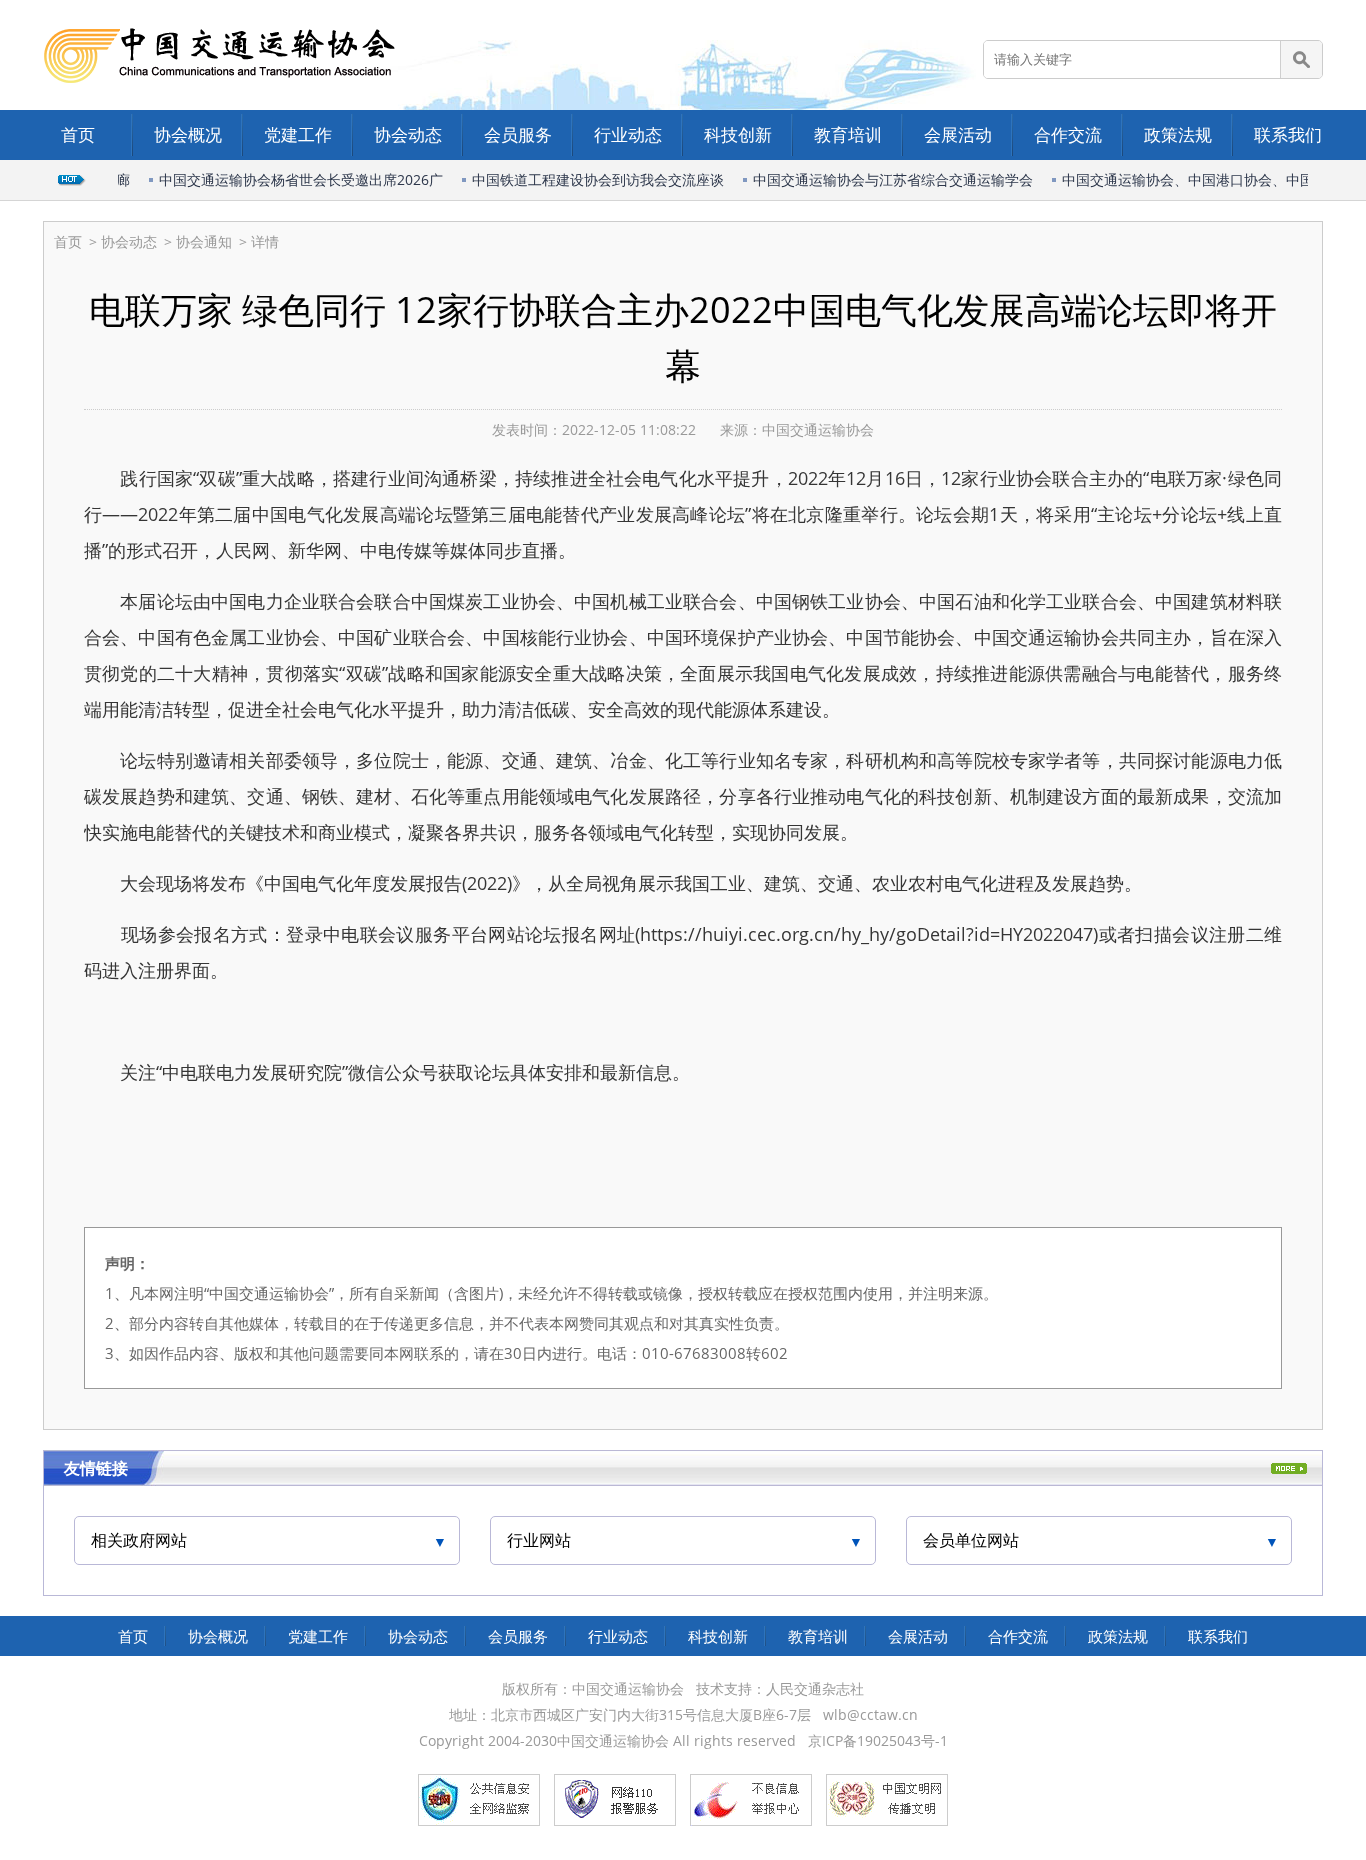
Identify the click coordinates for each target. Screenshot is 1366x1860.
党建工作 (298, 134)
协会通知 (204, 241)
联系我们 (1288, 134)
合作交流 (1068, 134)
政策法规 (1178, 134)
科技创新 (738, 134)
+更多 (1289, 1468)
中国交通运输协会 (818, 429)
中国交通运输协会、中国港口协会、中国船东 (1188, 179)
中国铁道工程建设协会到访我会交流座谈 (584, 179)
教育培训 (848, 134)
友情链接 (96, 1468)
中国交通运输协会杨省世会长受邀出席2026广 (287, 179)
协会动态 (408, 134)
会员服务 (518, 134)
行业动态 (628, 134)
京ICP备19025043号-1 (878, 1740)
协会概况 (188, 134)
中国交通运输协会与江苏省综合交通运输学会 (879, 179)
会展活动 (958, 134)
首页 (78, 134)
